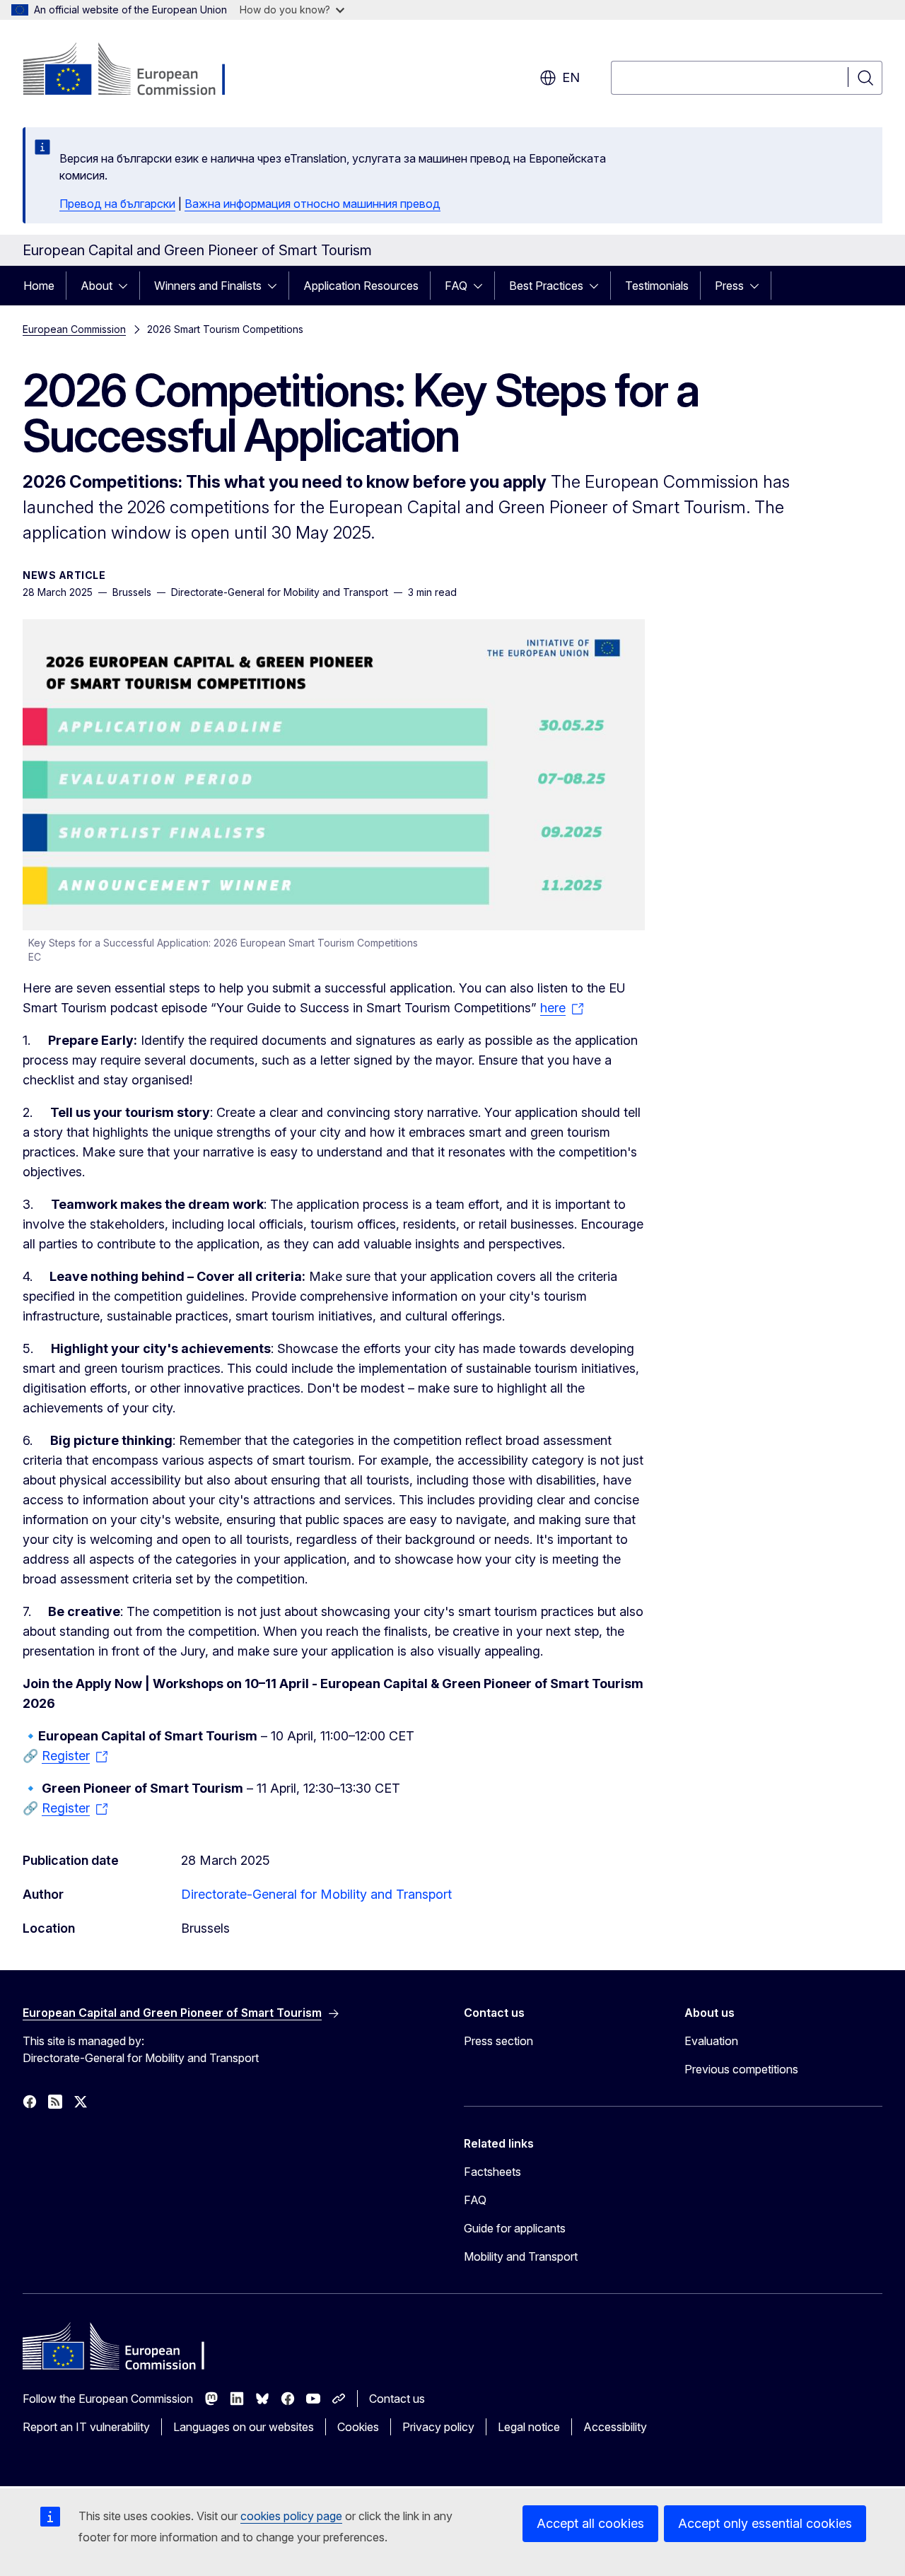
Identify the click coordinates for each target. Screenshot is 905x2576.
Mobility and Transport (521, 2256)
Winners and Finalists (208, 286)
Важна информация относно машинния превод (313, 204)
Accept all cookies (590, 2523)
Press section (498, 2041)
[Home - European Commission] (137, 71)
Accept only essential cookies (765, 2523)
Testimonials (657, 286)
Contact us (397, 2399)
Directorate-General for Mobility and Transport (316, 1894)
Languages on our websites (244, 2427)
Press (729, 286)
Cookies (358, 2427)
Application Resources (361, 286)
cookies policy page (291, 2516)
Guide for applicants (515, 2228)
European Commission (74, 329)
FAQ (456, 286)
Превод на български (117, 204)
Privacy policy (438, 2427)
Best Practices (546, 286)
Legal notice (529, 2427)
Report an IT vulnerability (86, 2427)
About (97, 286)
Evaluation (711, 2041)
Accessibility (615, 2427)
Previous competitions (741, 2069)
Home (39, 286)
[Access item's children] (127, 286)
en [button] (571, 77)
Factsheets (492, 2172)
